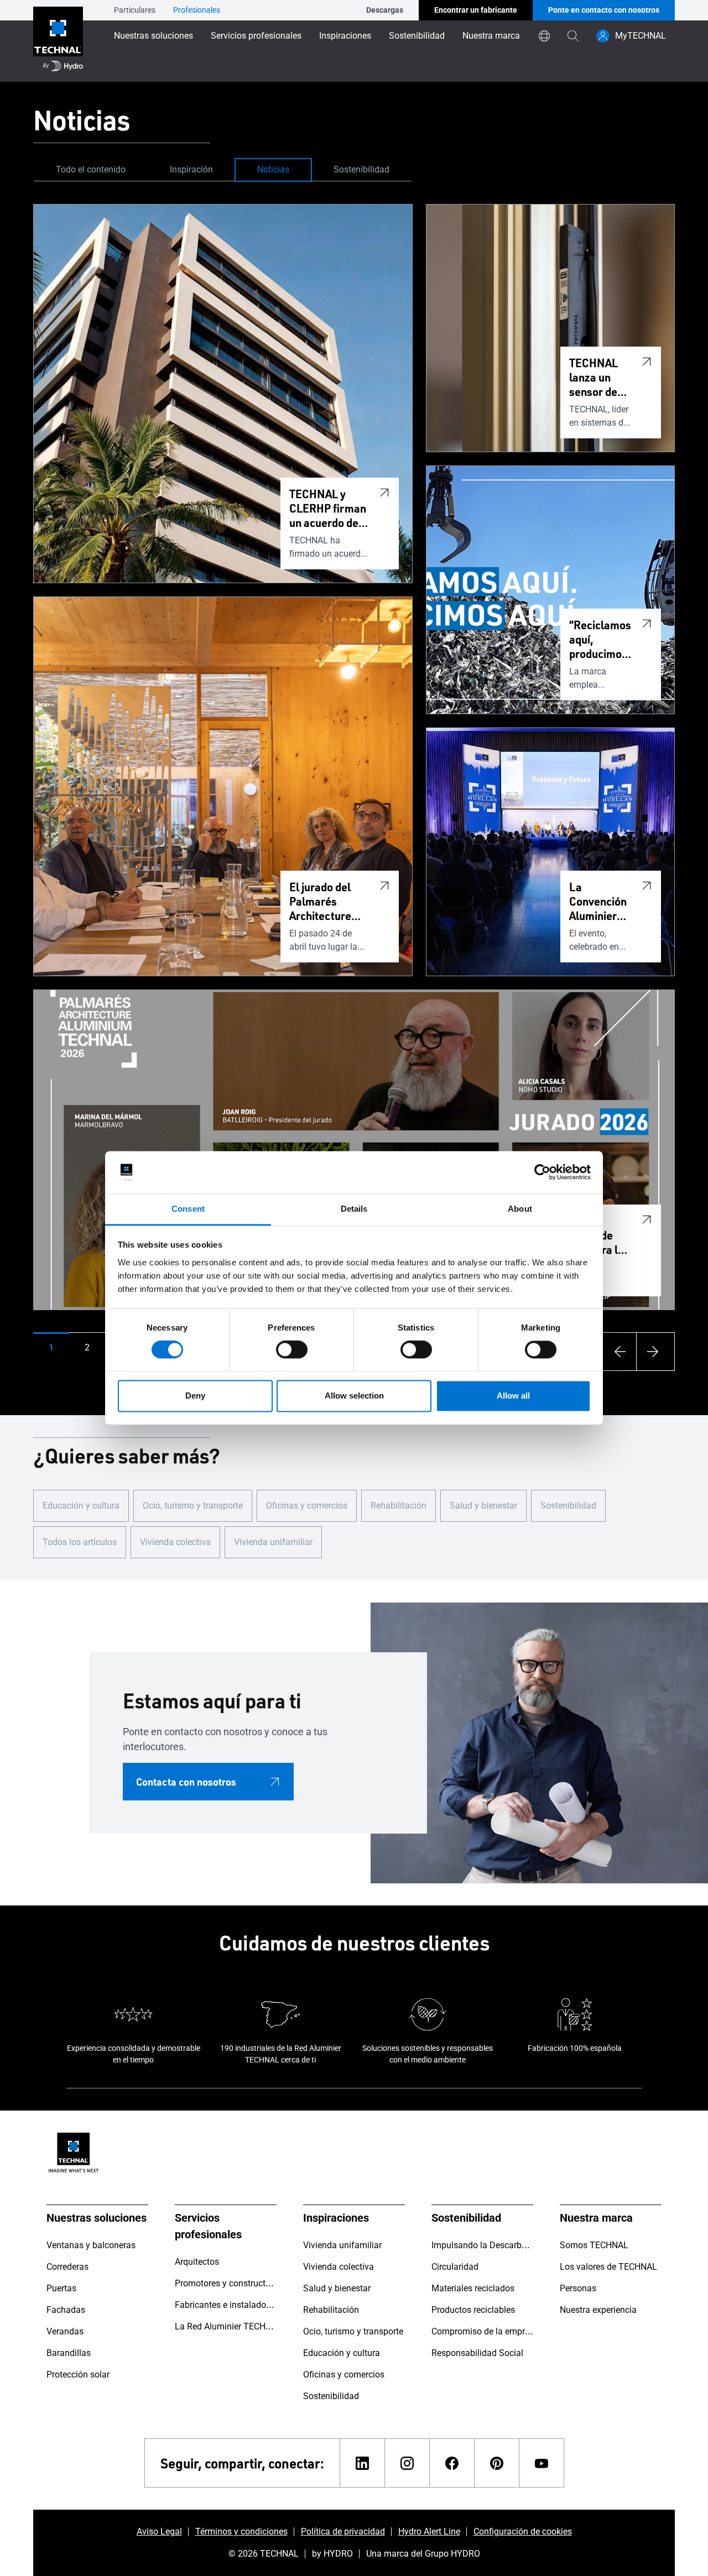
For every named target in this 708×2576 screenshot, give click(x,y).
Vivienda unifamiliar (273, 1542)
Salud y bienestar (483, 1506)
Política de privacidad (343, 2532)
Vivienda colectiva (175, 1542)
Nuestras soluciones (153, 36)
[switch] (292, 1350)
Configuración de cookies (523, 2532)
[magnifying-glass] (573, 36)
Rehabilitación (399, 1506)
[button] (51, 1348)
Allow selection (354, 1396)
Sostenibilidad (417, 36)
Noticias (273, 169)
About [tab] (520, 1209)
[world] (544, 36)
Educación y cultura (81, 1506)
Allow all (513, 1396)
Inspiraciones (345, 36)
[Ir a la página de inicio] (58, 41)
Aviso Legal (159, 2532)
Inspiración (191, 169)
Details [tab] (354, 1209)
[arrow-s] (617, 1352)
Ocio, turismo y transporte (193, 1506)
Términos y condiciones (241, 2532)
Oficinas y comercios (307, 1506)
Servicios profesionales (256, 36)
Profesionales (197, 10)
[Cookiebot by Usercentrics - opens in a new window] (542, 1172)
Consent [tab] (188, 1209)
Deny (195, 1396)
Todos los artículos (80, 1542)
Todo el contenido (91, 169)
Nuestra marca (491, 36)
